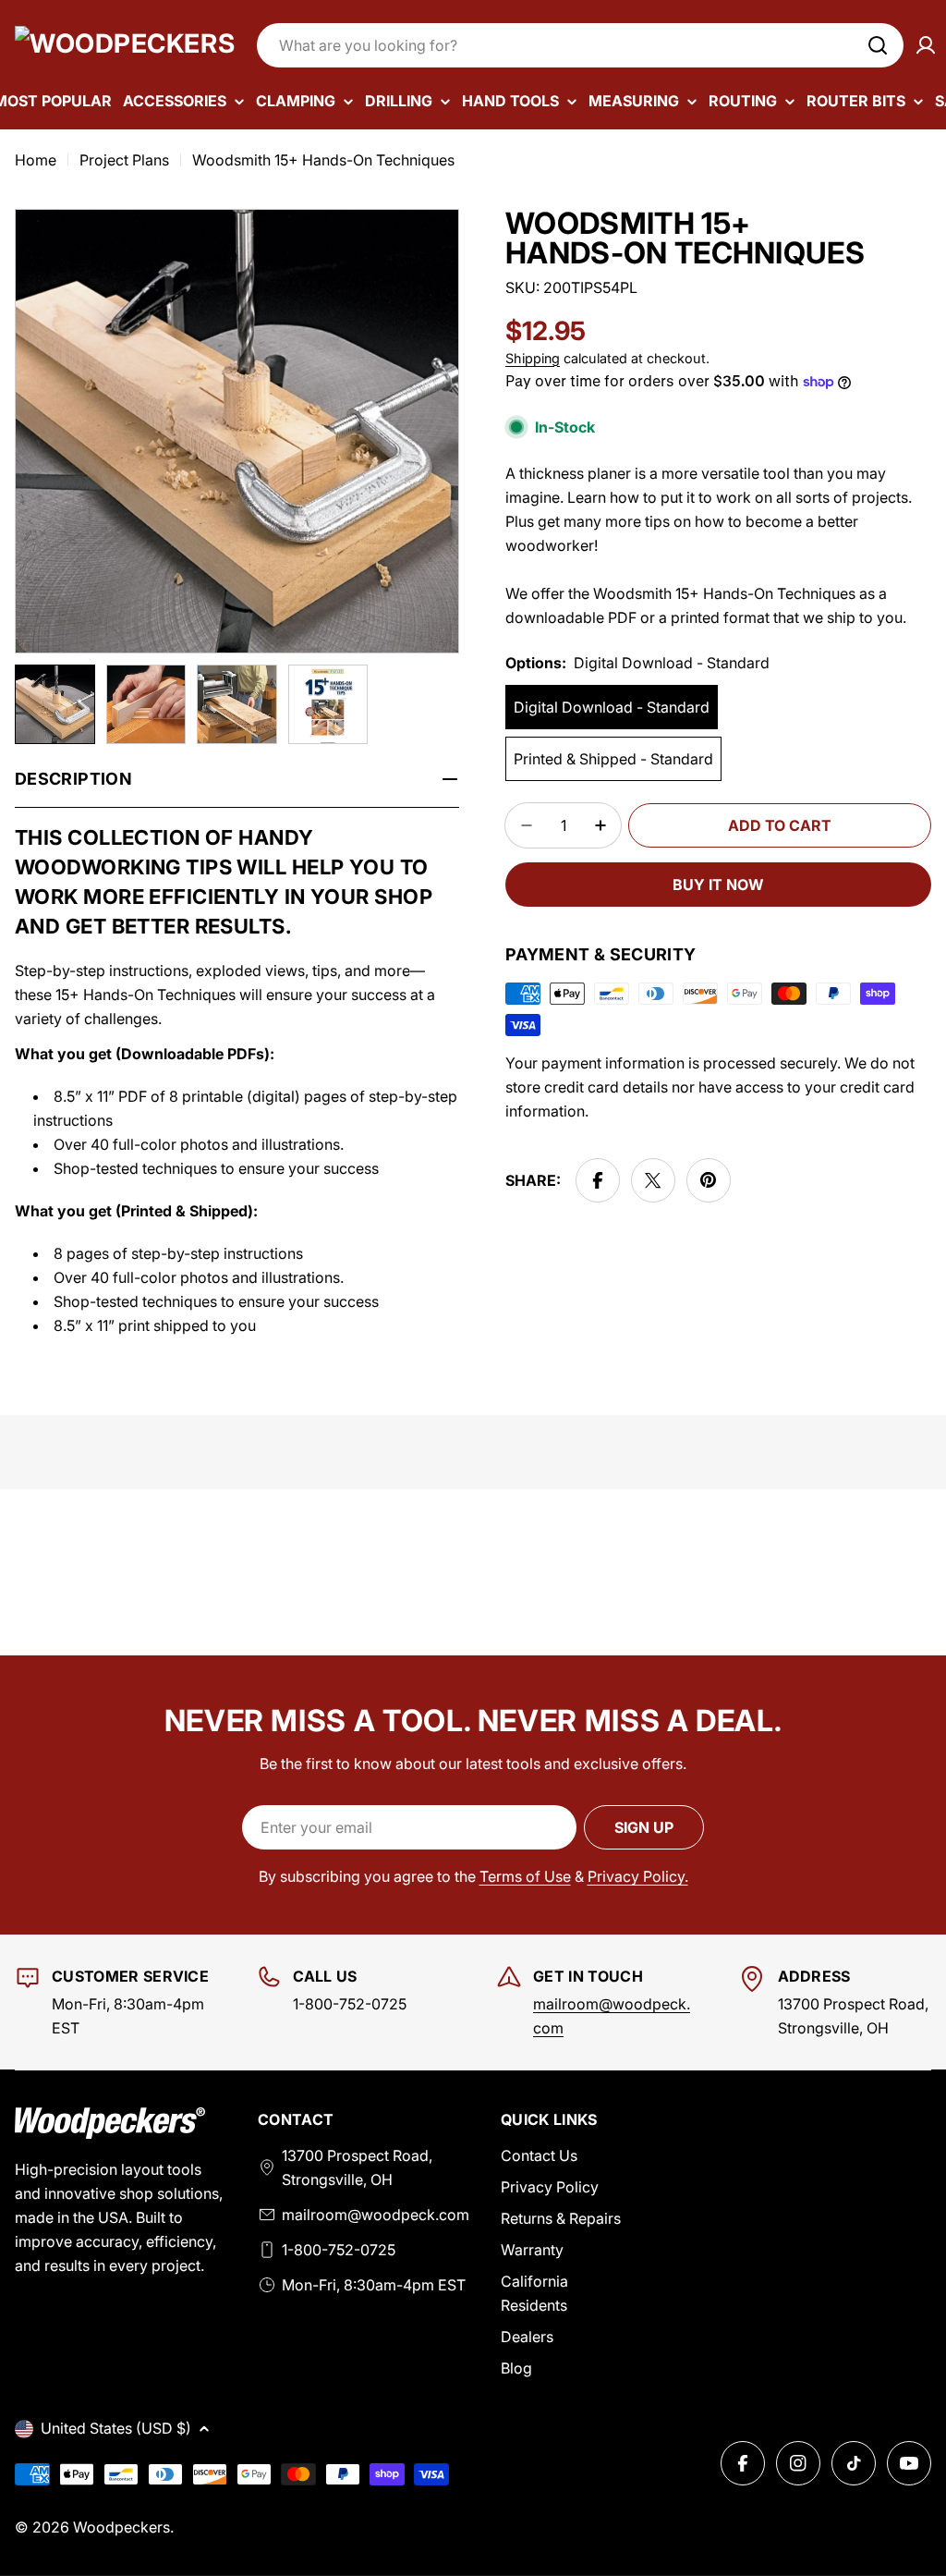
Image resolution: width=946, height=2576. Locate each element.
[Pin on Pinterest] (709, 1180)
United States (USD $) (116, 2428)
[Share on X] (653, 1180)
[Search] (878, 45)
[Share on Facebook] (598, 1180)
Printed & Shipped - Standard (613, 759)
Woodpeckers (121, 2527)
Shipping (533, 358)
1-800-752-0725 (339, 2250)
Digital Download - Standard (612, 707)
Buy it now (718, 885)
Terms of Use (525, 1876)
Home (36, 160)
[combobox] (580, 45)
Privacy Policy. (638, 1876)
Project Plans (124, 160)
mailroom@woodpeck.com (376, 2215)
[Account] (926, 45)
